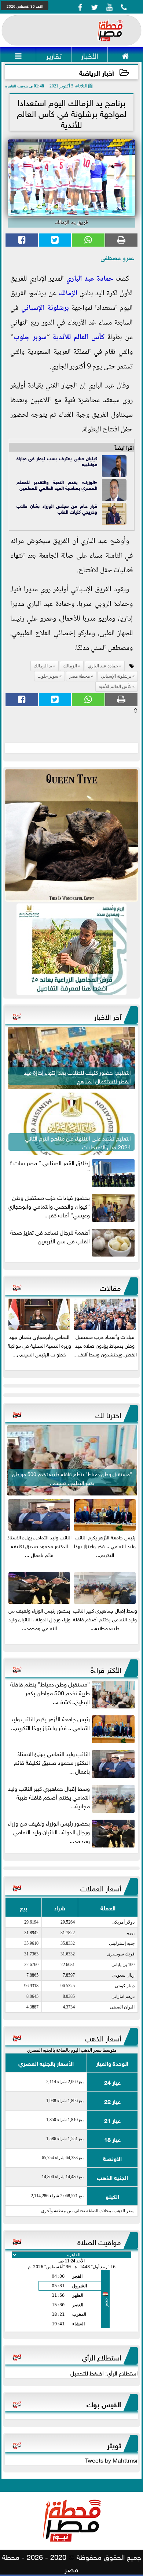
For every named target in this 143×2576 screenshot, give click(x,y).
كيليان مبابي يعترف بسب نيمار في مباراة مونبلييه (57, 461)
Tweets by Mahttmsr (111, 2460)
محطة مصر (80, 676)
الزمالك (68, 294)
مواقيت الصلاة (99, 2241)
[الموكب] (71, 835)
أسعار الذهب (103, 2037)
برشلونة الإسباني (45, 308)
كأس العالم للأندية (78, 338)
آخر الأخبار (108, 1016)
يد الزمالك (43, 666)
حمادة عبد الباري (90, 279)
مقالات (110, 1287)
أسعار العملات (101, 1887)
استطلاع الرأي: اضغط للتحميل (104, 2373)
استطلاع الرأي (101, 2356)
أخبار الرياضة (97, 72)
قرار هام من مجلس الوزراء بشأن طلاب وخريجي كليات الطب (57, 508)
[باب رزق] (71, 949)
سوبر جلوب (30, 338)
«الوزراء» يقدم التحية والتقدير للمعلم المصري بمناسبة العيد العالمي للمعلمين (57, 485)
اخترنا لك (108, 1414)
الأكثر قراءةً (106, 1669)
